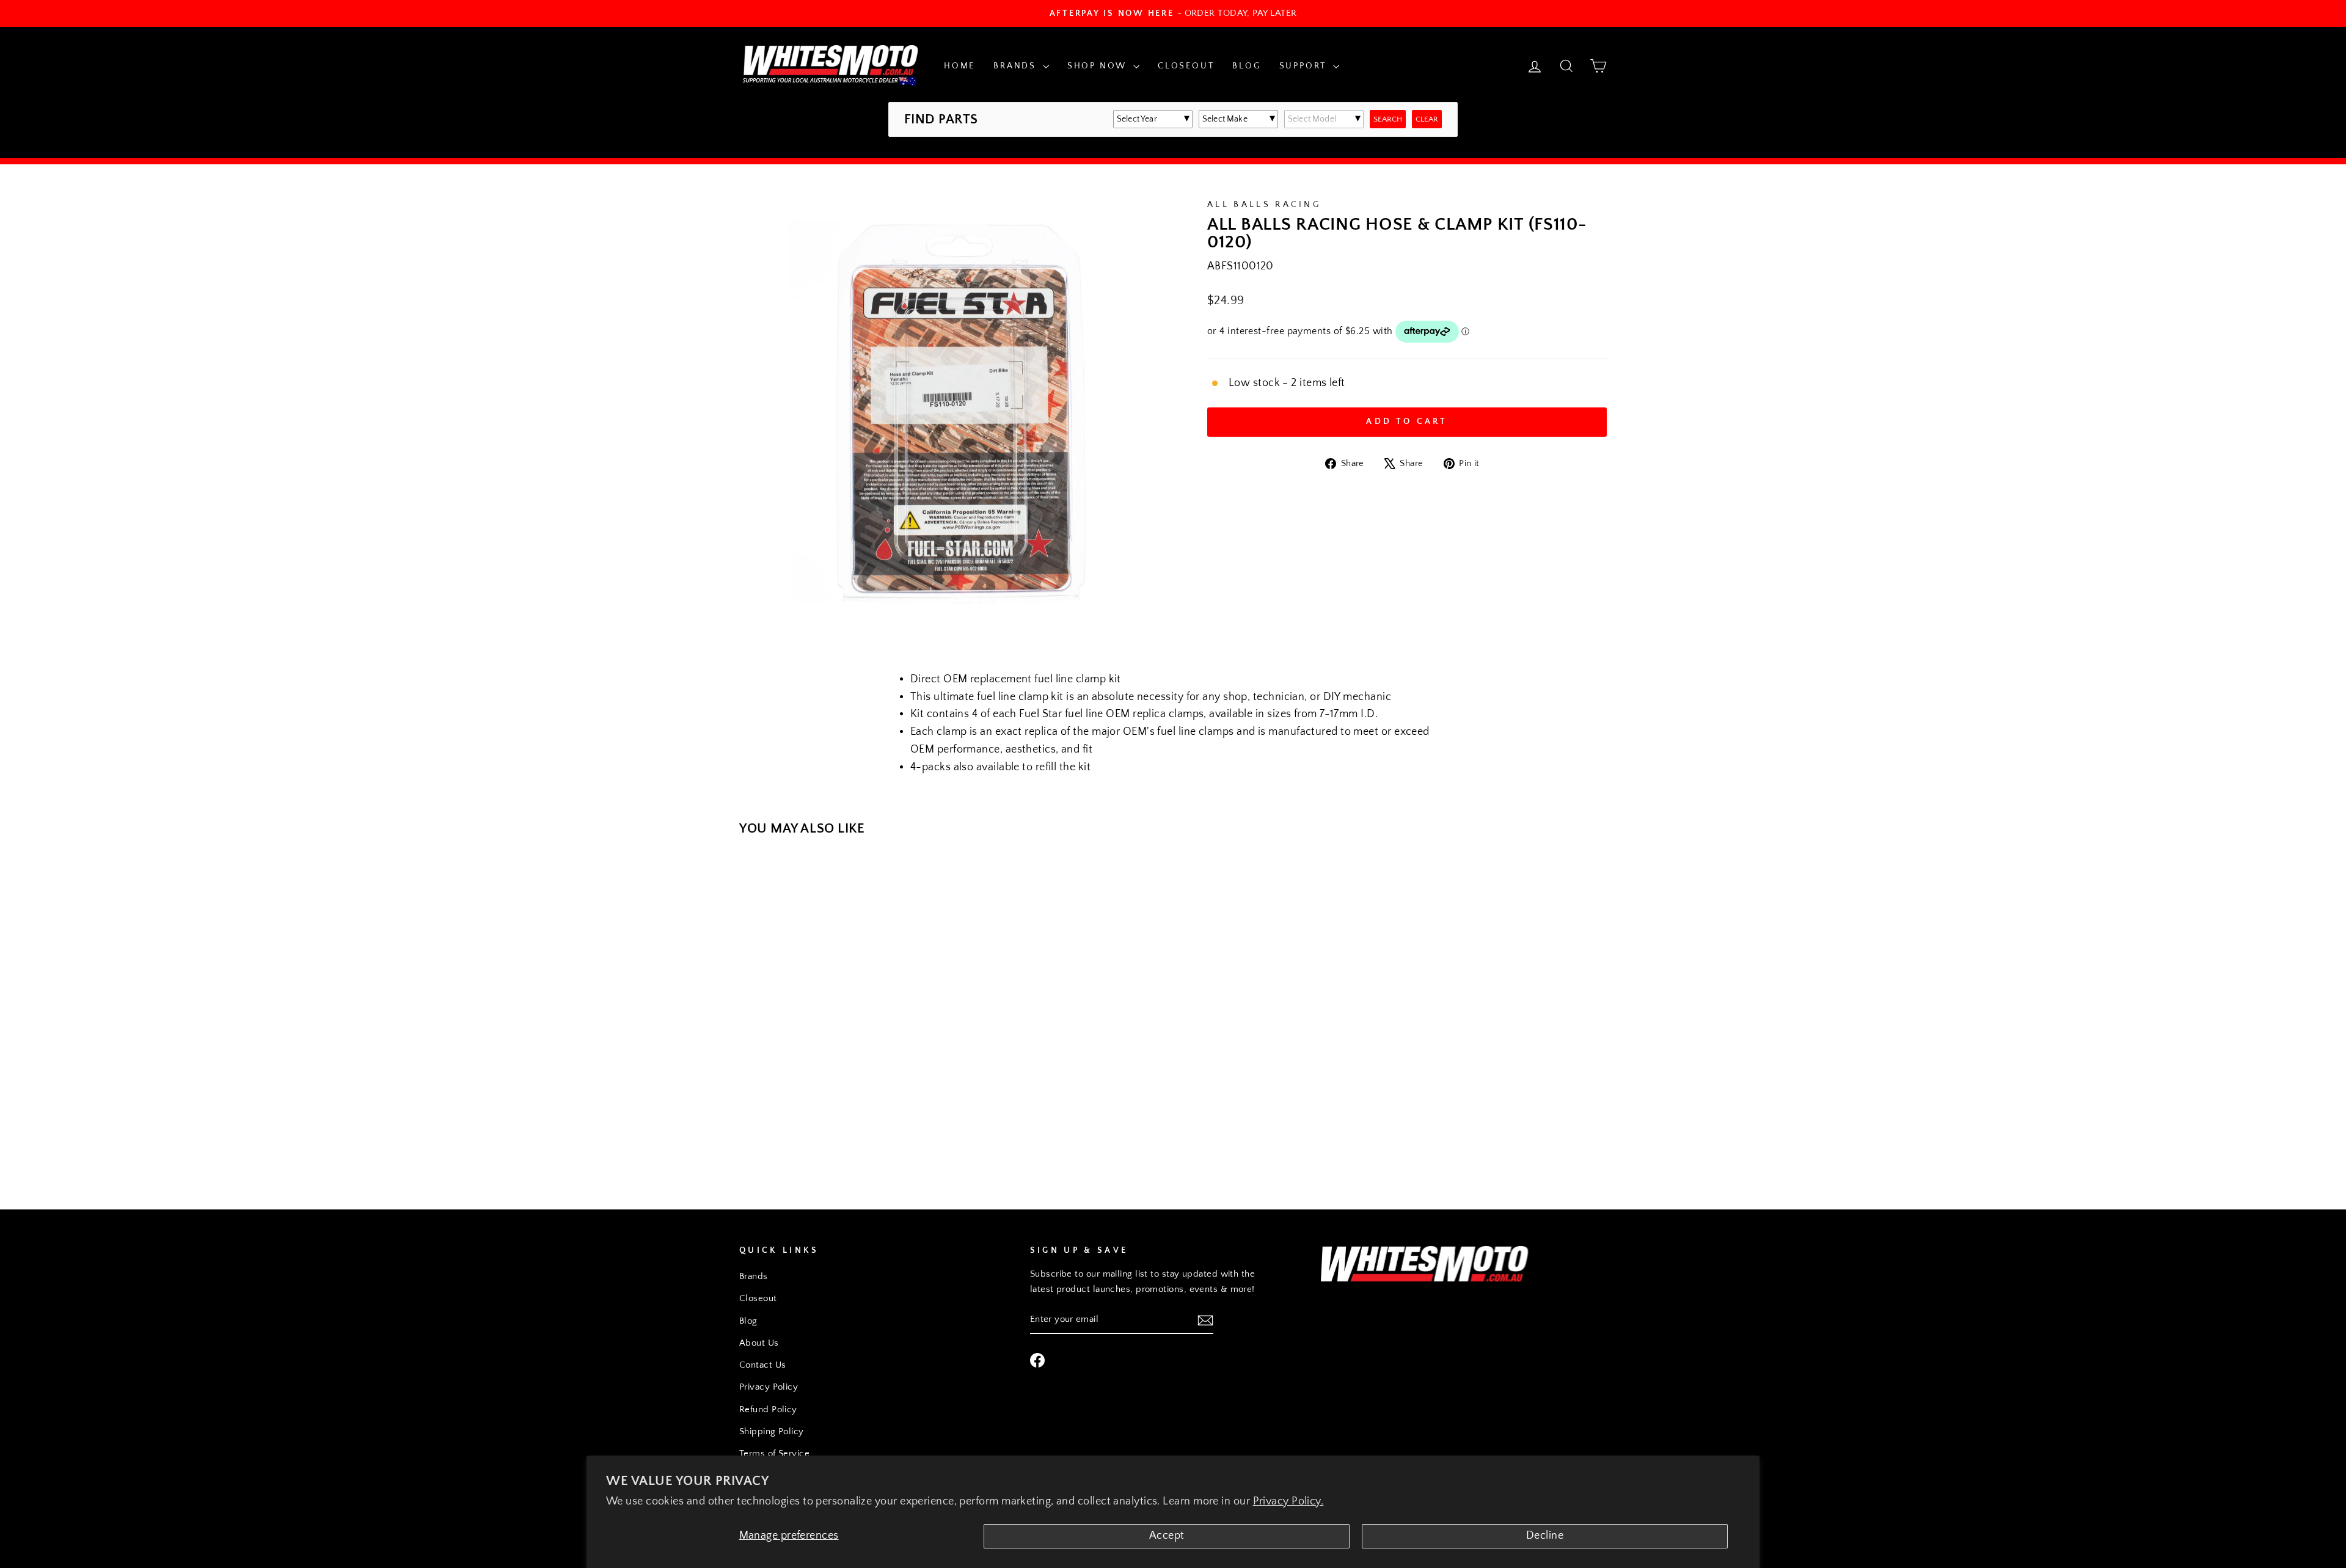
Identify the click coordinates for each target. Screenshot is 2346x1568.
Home (959, 66)
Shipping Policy (772, 1431)
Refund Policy (768, 1409)
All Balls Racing (1264, 205)
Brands (1017, 66)
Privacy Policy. (1288, 1501)
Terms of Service (774, 1453)
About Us (759, 1343)
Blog (1246, 66)
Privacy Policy (769, 1387)
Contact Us (763, 1365)
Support (1305, 66)
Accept (1167, 1536)
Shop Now (1099, 66)
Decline (1545, 1536)
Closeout (1186, 66)
